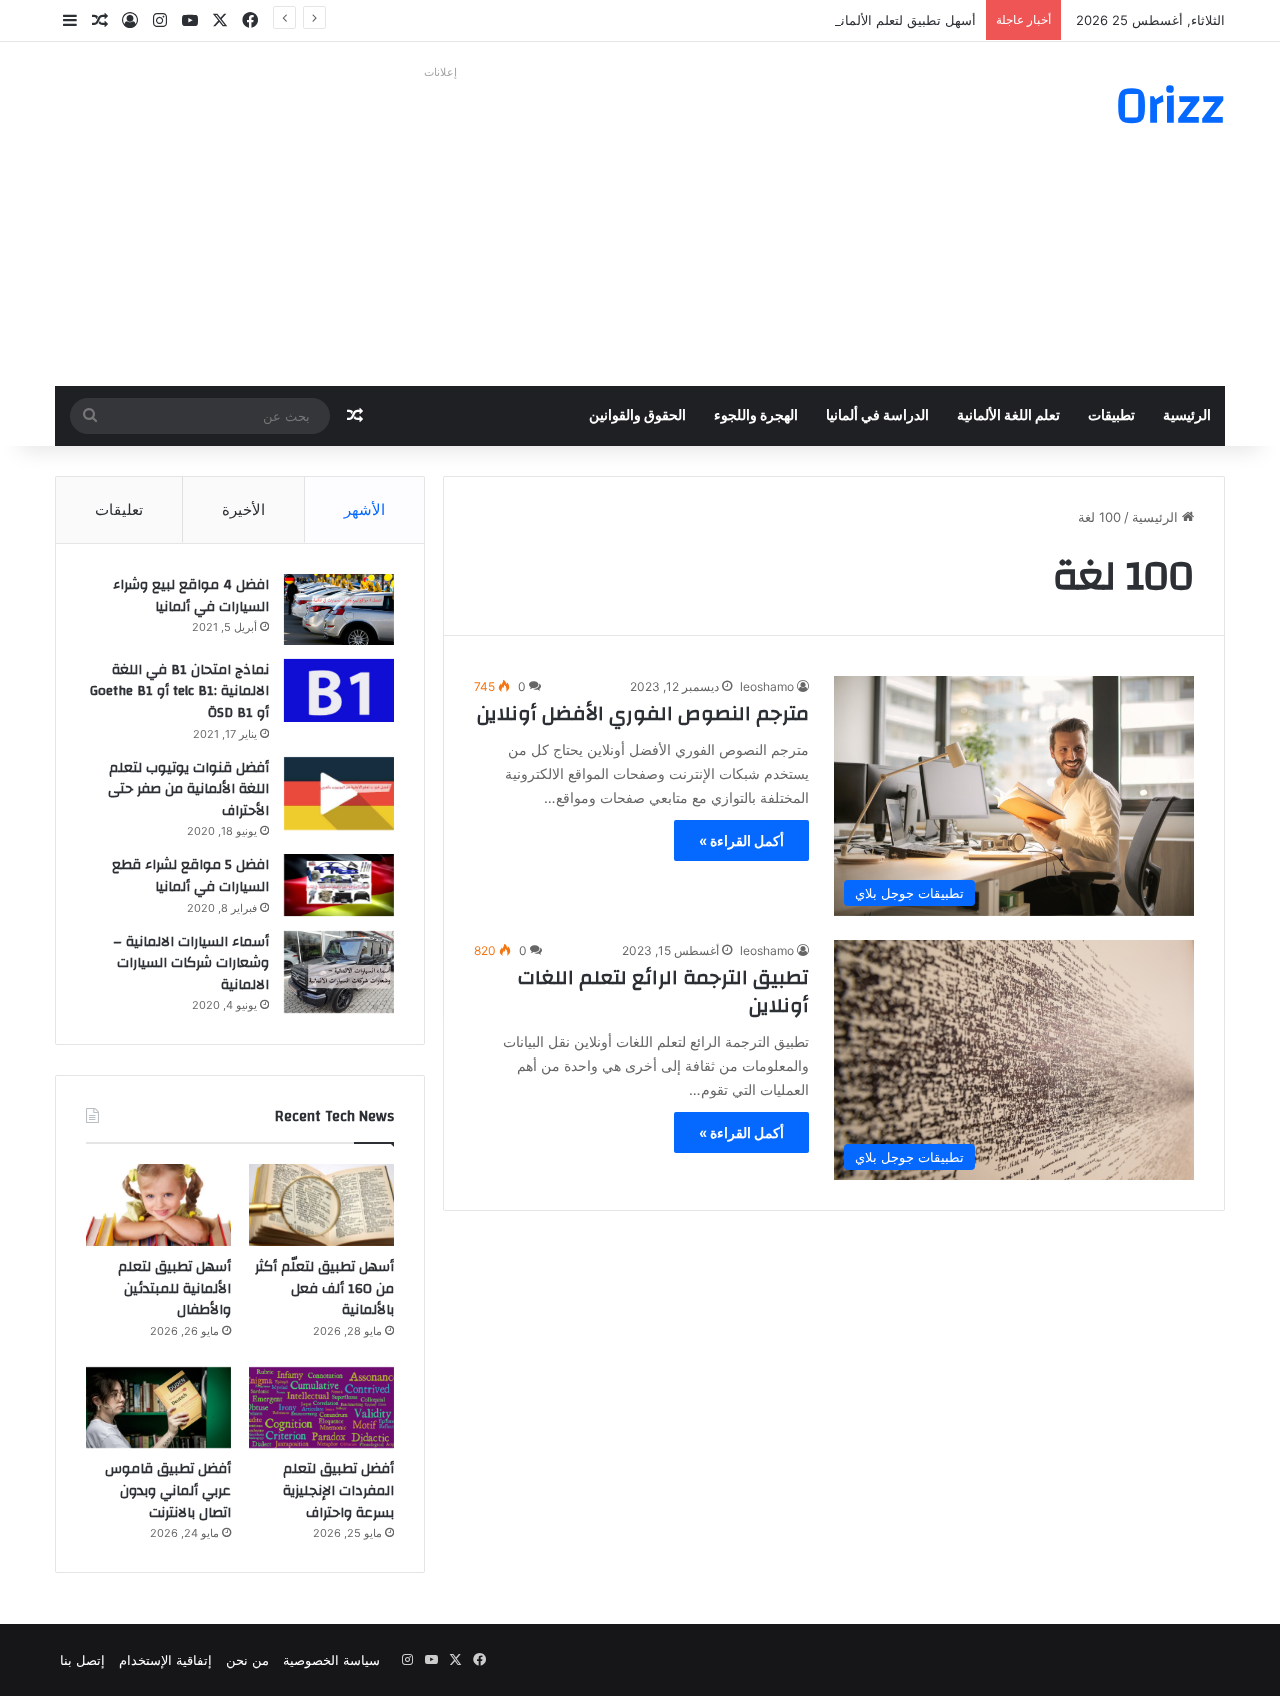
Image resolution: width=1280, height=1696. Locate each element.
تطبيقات (1111, 416)
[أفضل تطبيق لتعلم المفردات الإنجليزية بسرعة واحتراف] (321, 1408)
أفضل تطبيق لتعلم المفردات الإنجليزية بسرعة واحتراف (338, 1490)
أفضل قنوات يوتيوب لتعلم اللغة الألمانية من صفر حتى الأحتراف (188, 789)
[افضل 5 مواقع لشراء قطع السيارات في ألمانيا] (339, 885)
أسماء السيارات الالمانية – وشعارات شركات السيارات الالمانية (191, 963)
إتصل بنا (82, 1660)
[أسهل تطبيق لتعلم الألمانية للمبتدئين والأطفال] (158, 1205)
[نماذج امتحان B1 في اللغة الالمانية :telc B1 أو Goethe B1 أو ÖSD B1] (339, 690)
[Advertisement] (440, 226)
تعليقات (119, 509)
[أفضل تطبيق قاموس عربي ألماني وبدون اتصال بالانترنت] (158, 1408)
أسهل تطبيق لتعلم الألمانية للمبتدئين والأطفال (851, 20)
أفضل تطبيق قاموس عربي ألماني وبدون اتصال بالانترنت (168, 1490)
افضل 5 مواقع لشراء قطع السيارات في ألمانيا (190, 876)
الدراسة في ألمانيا (877, 416)
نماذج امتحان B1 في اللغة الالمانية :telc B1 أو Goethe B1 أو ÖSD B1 (179, 691)
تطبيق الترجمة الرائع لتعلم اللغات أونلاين (663, 991)
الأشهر (364, 509)
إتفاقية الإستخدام (165, 1660)
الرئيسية (1187, 416)
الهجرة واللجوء (756, 416)
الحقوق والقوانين (637, 416)
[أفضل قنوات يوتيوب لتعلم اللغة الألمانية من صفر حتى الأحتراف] (339, 793)
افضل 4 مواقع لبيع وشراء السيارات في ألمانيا (191, 596)
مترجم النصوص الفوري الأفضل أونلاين (643, 713)
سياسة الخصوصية (331, 1660)
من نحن (247, 1660)
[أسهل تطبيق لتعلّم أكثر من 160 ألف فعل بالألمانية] (321, 1205)
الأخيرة (243, 509)
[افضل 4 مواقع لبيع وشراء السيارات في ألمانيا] (339, 609)
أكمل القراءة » (741, 840)
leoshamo (767, 686)
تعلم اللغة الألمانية (1008, 416)
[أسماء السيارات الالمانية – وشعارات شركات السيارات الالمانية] (339, 972)
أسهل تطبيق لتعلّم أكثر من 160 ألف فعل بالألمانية (324, 1288)
